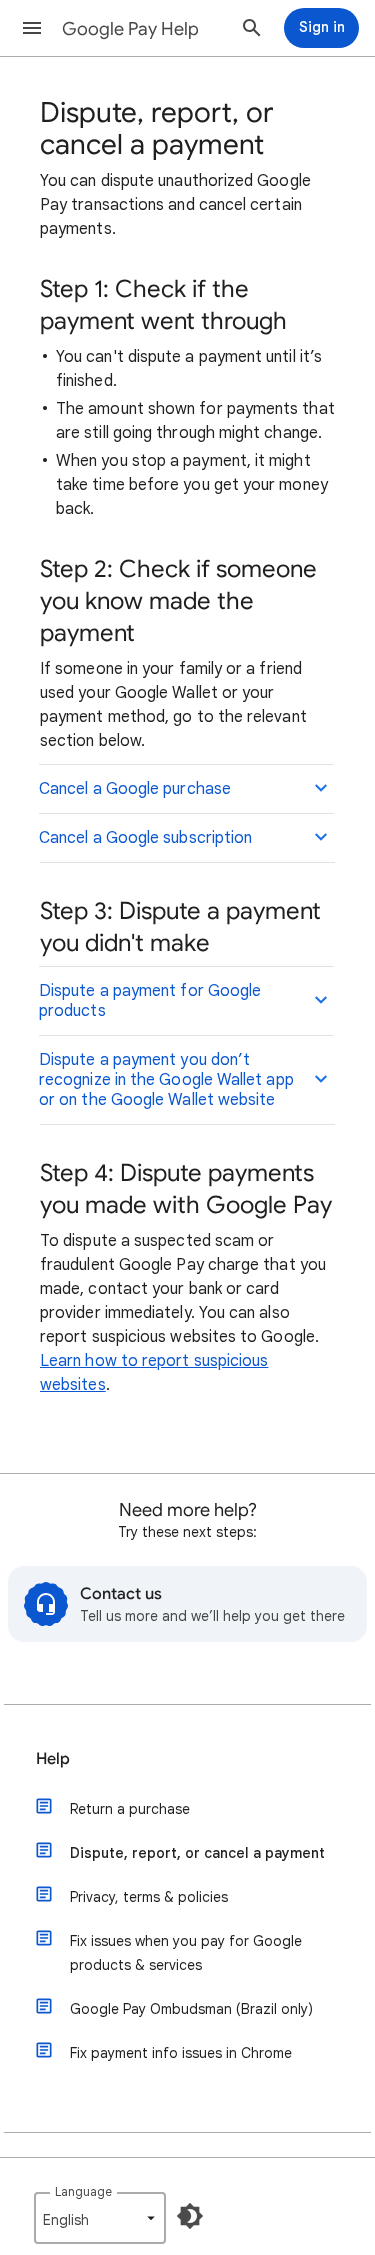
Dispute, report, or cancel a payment (197, 1853)
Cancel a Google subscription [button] (145, 838)
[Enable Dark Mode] (190, 2216)
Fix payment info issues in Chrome (181, 2053)
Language (83, 2191)
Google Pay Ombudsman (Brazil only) (191, 2009)
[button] (32, 28)
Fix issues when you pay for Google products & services (186, 1953)
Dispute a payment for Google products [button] (150, 1001)
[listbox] (100, 2218)
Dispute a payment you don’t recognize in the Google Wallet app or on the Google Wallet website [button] (166, 1080)
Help (53, 1759)
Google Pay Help (130, 29)
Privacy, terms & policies (149, 1897)
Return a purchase (130, 1809)
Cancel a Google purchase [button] (135, 789)
